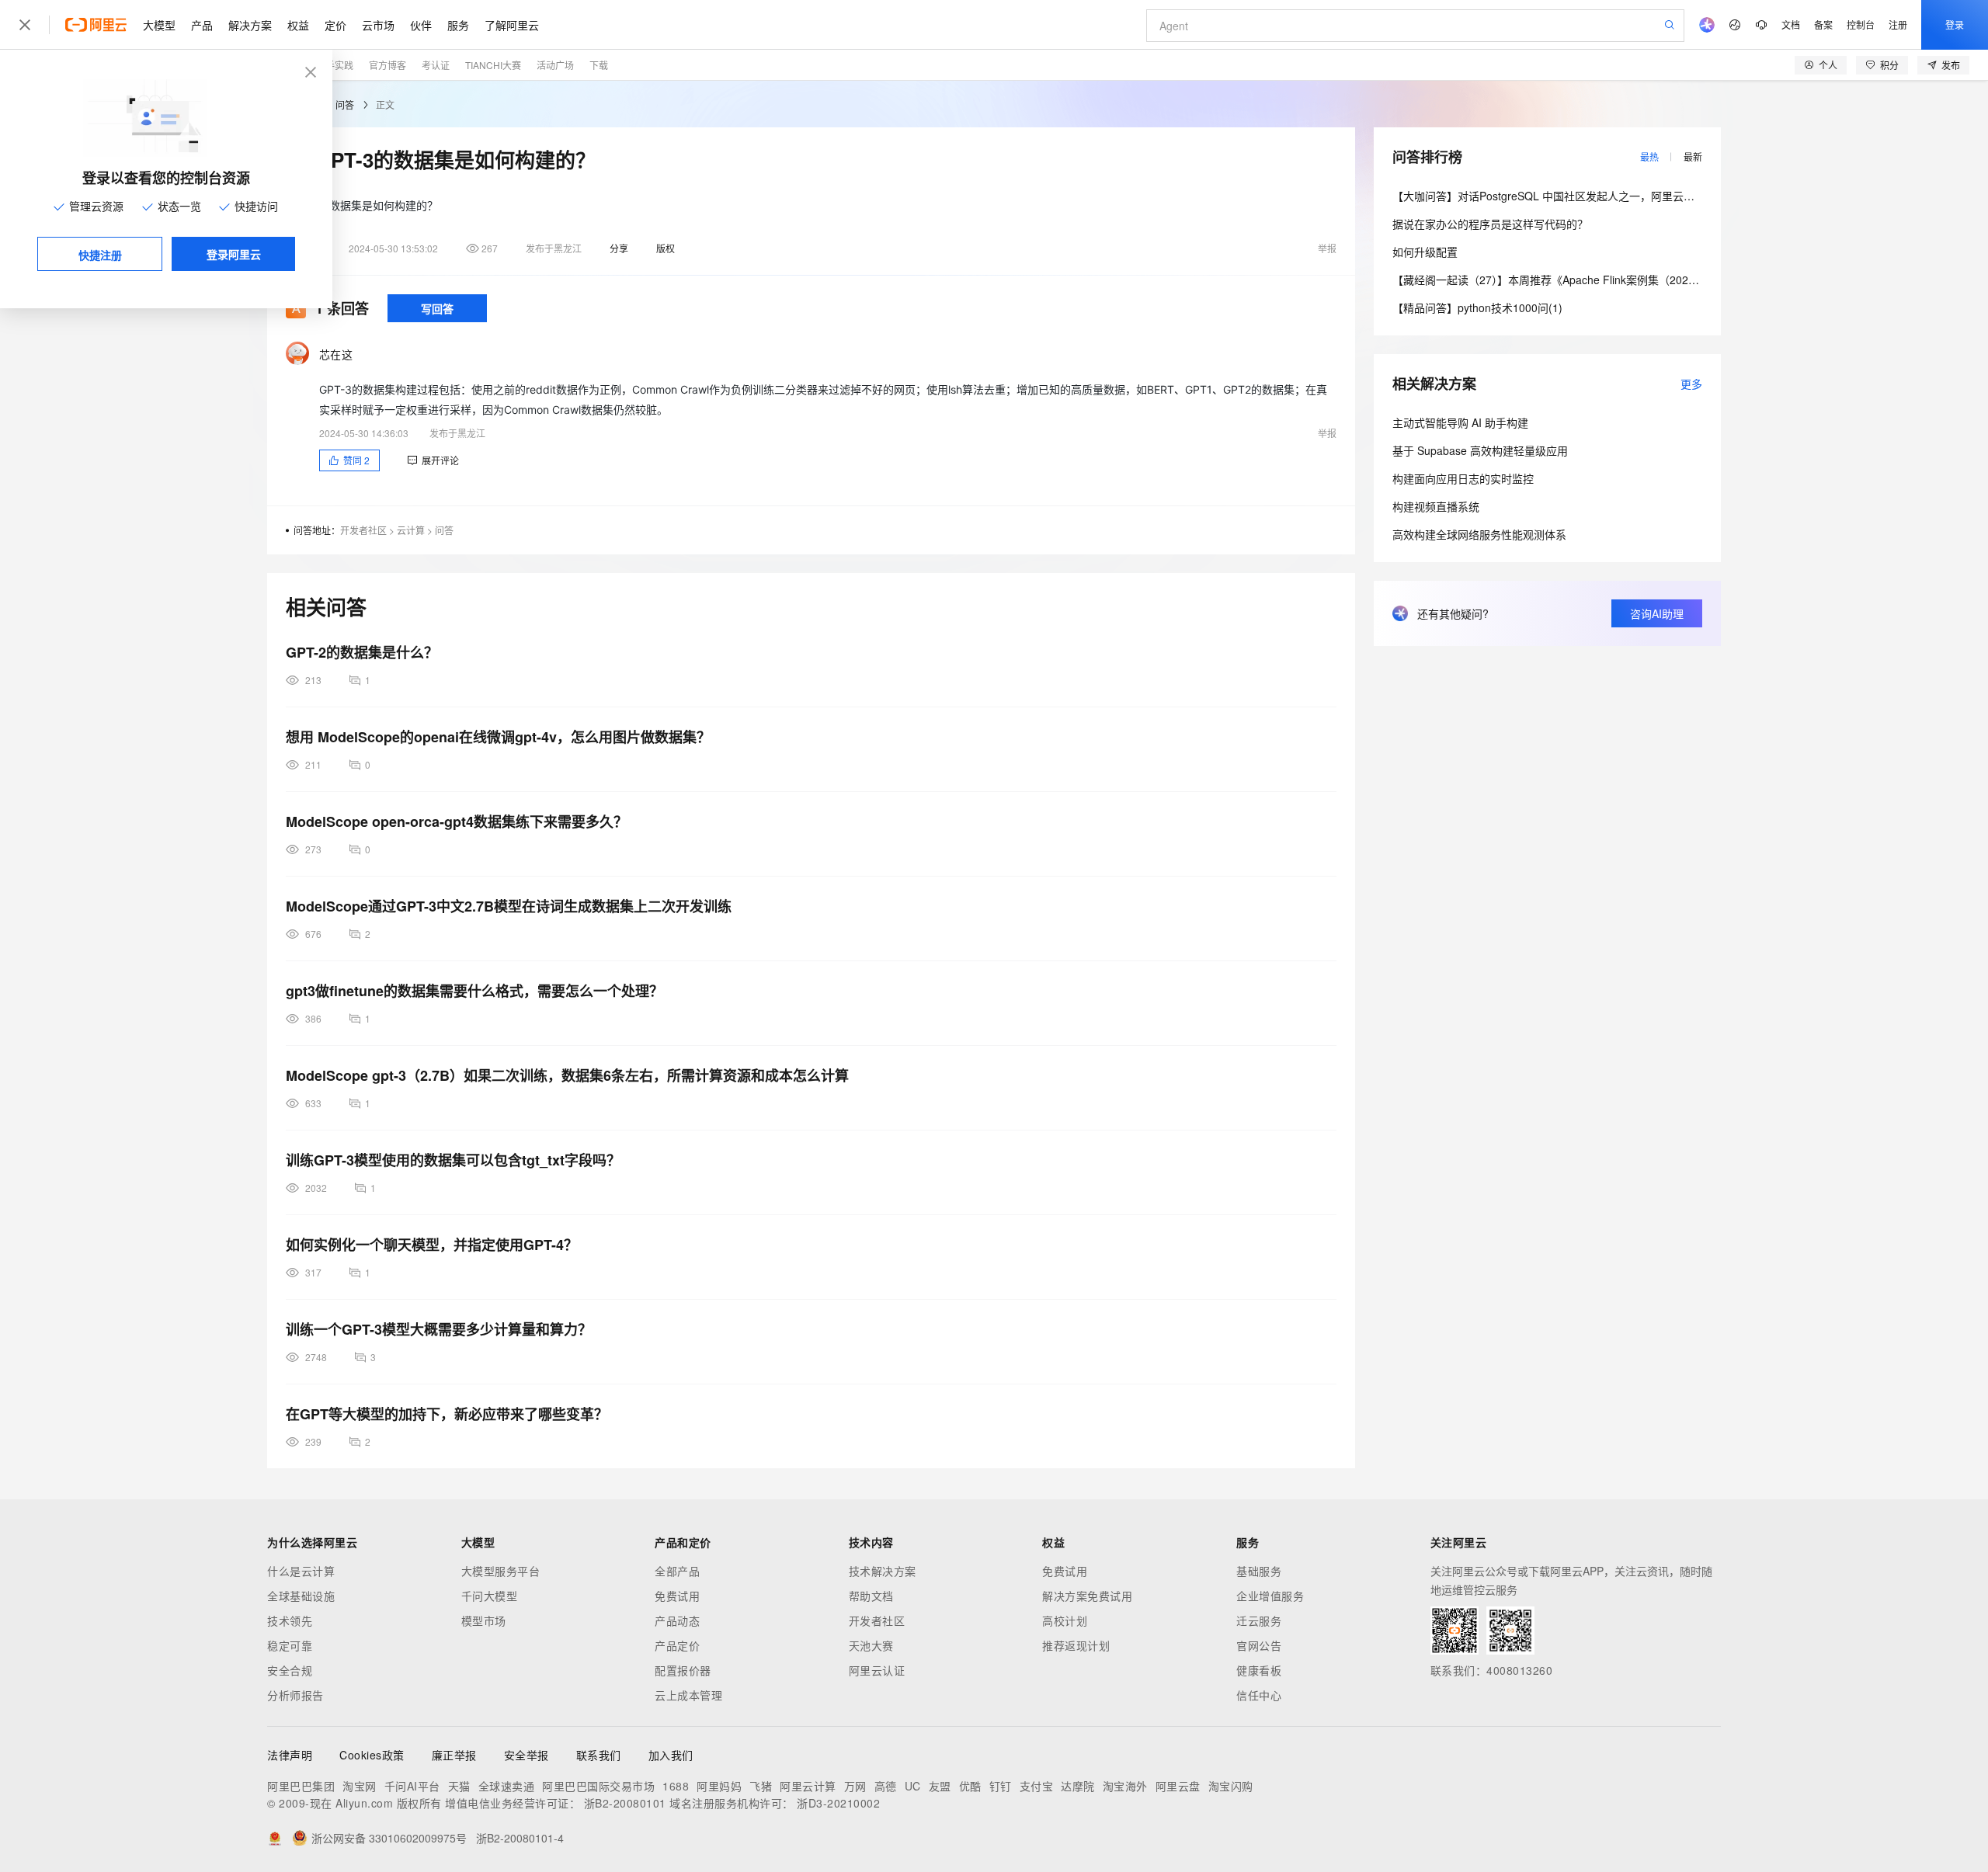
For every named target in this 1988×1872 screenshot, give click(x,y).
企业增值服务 (1270, 1596)
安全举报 (527, 1755)
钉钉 (1001, 1786)
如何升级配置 (1425, 252)
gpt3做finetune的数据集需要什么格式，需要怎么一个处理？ (474, 991)
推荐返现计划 (1076, 1645)
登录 (1955, 24)
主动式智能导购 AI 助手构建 (1460, 422)
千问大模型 (490, 1596)
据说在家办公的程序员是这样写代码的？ (1490, 224)
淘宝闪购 (1231, 1786)
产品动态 (677, 1620)
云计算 (411, 530)
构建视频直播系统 (1436, 506)
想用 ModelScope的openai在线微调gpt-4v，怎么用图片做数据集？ (498, 737)
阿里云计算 (808, 1786)
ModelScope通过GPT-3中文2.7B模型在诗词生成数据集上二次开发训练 (509, 906)
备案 (1823, 24)
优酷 (970, 1786)
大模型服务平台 (501, 1571)
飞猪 (761, 1786)
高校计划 (1065, 1620)
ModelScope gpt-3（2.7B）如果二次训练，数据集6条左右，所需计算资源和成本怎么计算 (567, 1075)
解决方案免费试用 (1087, 1596)
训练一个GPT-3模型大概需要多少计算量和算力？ (439, 1329)
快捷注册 (100, 255)
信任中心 (1259, 1695)
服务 (458, 25)
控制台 (1861, 24)
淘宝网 (360, 1786)
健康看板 (1259, 1670)
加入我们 (671, 1755)
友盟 (940, 1786)
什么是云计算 (301, 1571)
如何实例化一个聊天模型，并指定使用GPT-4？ (432, 1245)
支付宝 (1037, 1786)
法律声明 (290, 1755)
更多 (1691, 384)
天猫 (459, 1786)
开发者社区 (363, 530)
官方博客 (388, 65)
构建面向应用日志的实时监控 (1463, 478)
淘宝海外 (1125, 1786)
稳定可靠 (290, 1645)
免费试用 (677, 1596)
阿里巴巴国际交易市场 (598, 1786)
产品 (202, 25)
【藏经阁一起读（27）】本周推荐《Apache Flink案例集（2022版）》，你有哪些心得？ (1598, 280)
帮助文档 (871, 1596)
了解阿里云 (512, 25)
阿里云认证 (877, 1670)
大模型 (159, 25)
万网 (855, 1786)
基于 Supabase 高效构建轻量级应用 (1480, 450)
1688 (676, 1786)
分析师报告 (295, 1695)
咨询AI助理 (1657, 613)
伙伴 (421, 25)
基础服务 (1259, 1571)
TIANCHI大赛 (493, 65)
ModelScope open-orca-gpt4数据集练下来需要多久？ (457, 821)
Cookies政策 (372, 1755)
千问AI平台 (412, 1786)
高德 (886, 1786)
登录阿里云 (234, 254)
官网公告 (1259, 1645)
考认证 (436, 65)
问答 (345, 104)
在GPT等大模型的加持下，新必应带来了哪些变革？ (447, 1414)
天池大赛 (871, 1645)
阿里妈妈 (719, 1786)
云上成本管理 (688, 1695)
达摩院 (1078, 1786)
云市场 (378, 25)
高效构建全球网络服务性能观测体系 (1479, 534)
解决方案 (250, 25)
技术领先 (290, 1620)
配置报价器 (683, 1670)
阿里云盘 (1178, 1786)
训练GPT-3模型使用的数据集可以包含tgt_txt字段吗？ (453, 1160)
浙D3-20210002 (838, 1803)
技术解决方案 (883, 1571)
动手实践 (335, 65)
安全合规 (290, 1670)
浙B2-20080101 (625, 1803)
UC (913, 1786)
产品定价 (677, 1645)
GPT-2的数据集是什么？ (362, 652)
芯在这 (336, 354)
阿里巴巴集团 (301, 1786)
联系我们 (599, 1755)
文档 (1791, 24)
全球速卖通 (507, 1786)
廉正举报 (454, 1755)
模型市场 (484, 1620)
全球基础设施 (301, 1596)
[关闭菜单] (25, 25)
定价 (335, 25)
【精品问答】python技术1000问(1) (1477, 307)
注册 (1898, 24)
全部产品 (677, 1571)
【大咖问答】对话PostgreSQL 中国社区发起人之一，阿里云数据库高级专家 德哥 (1588, 196)
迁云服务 (1259, 1620)
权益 (298, 25)
